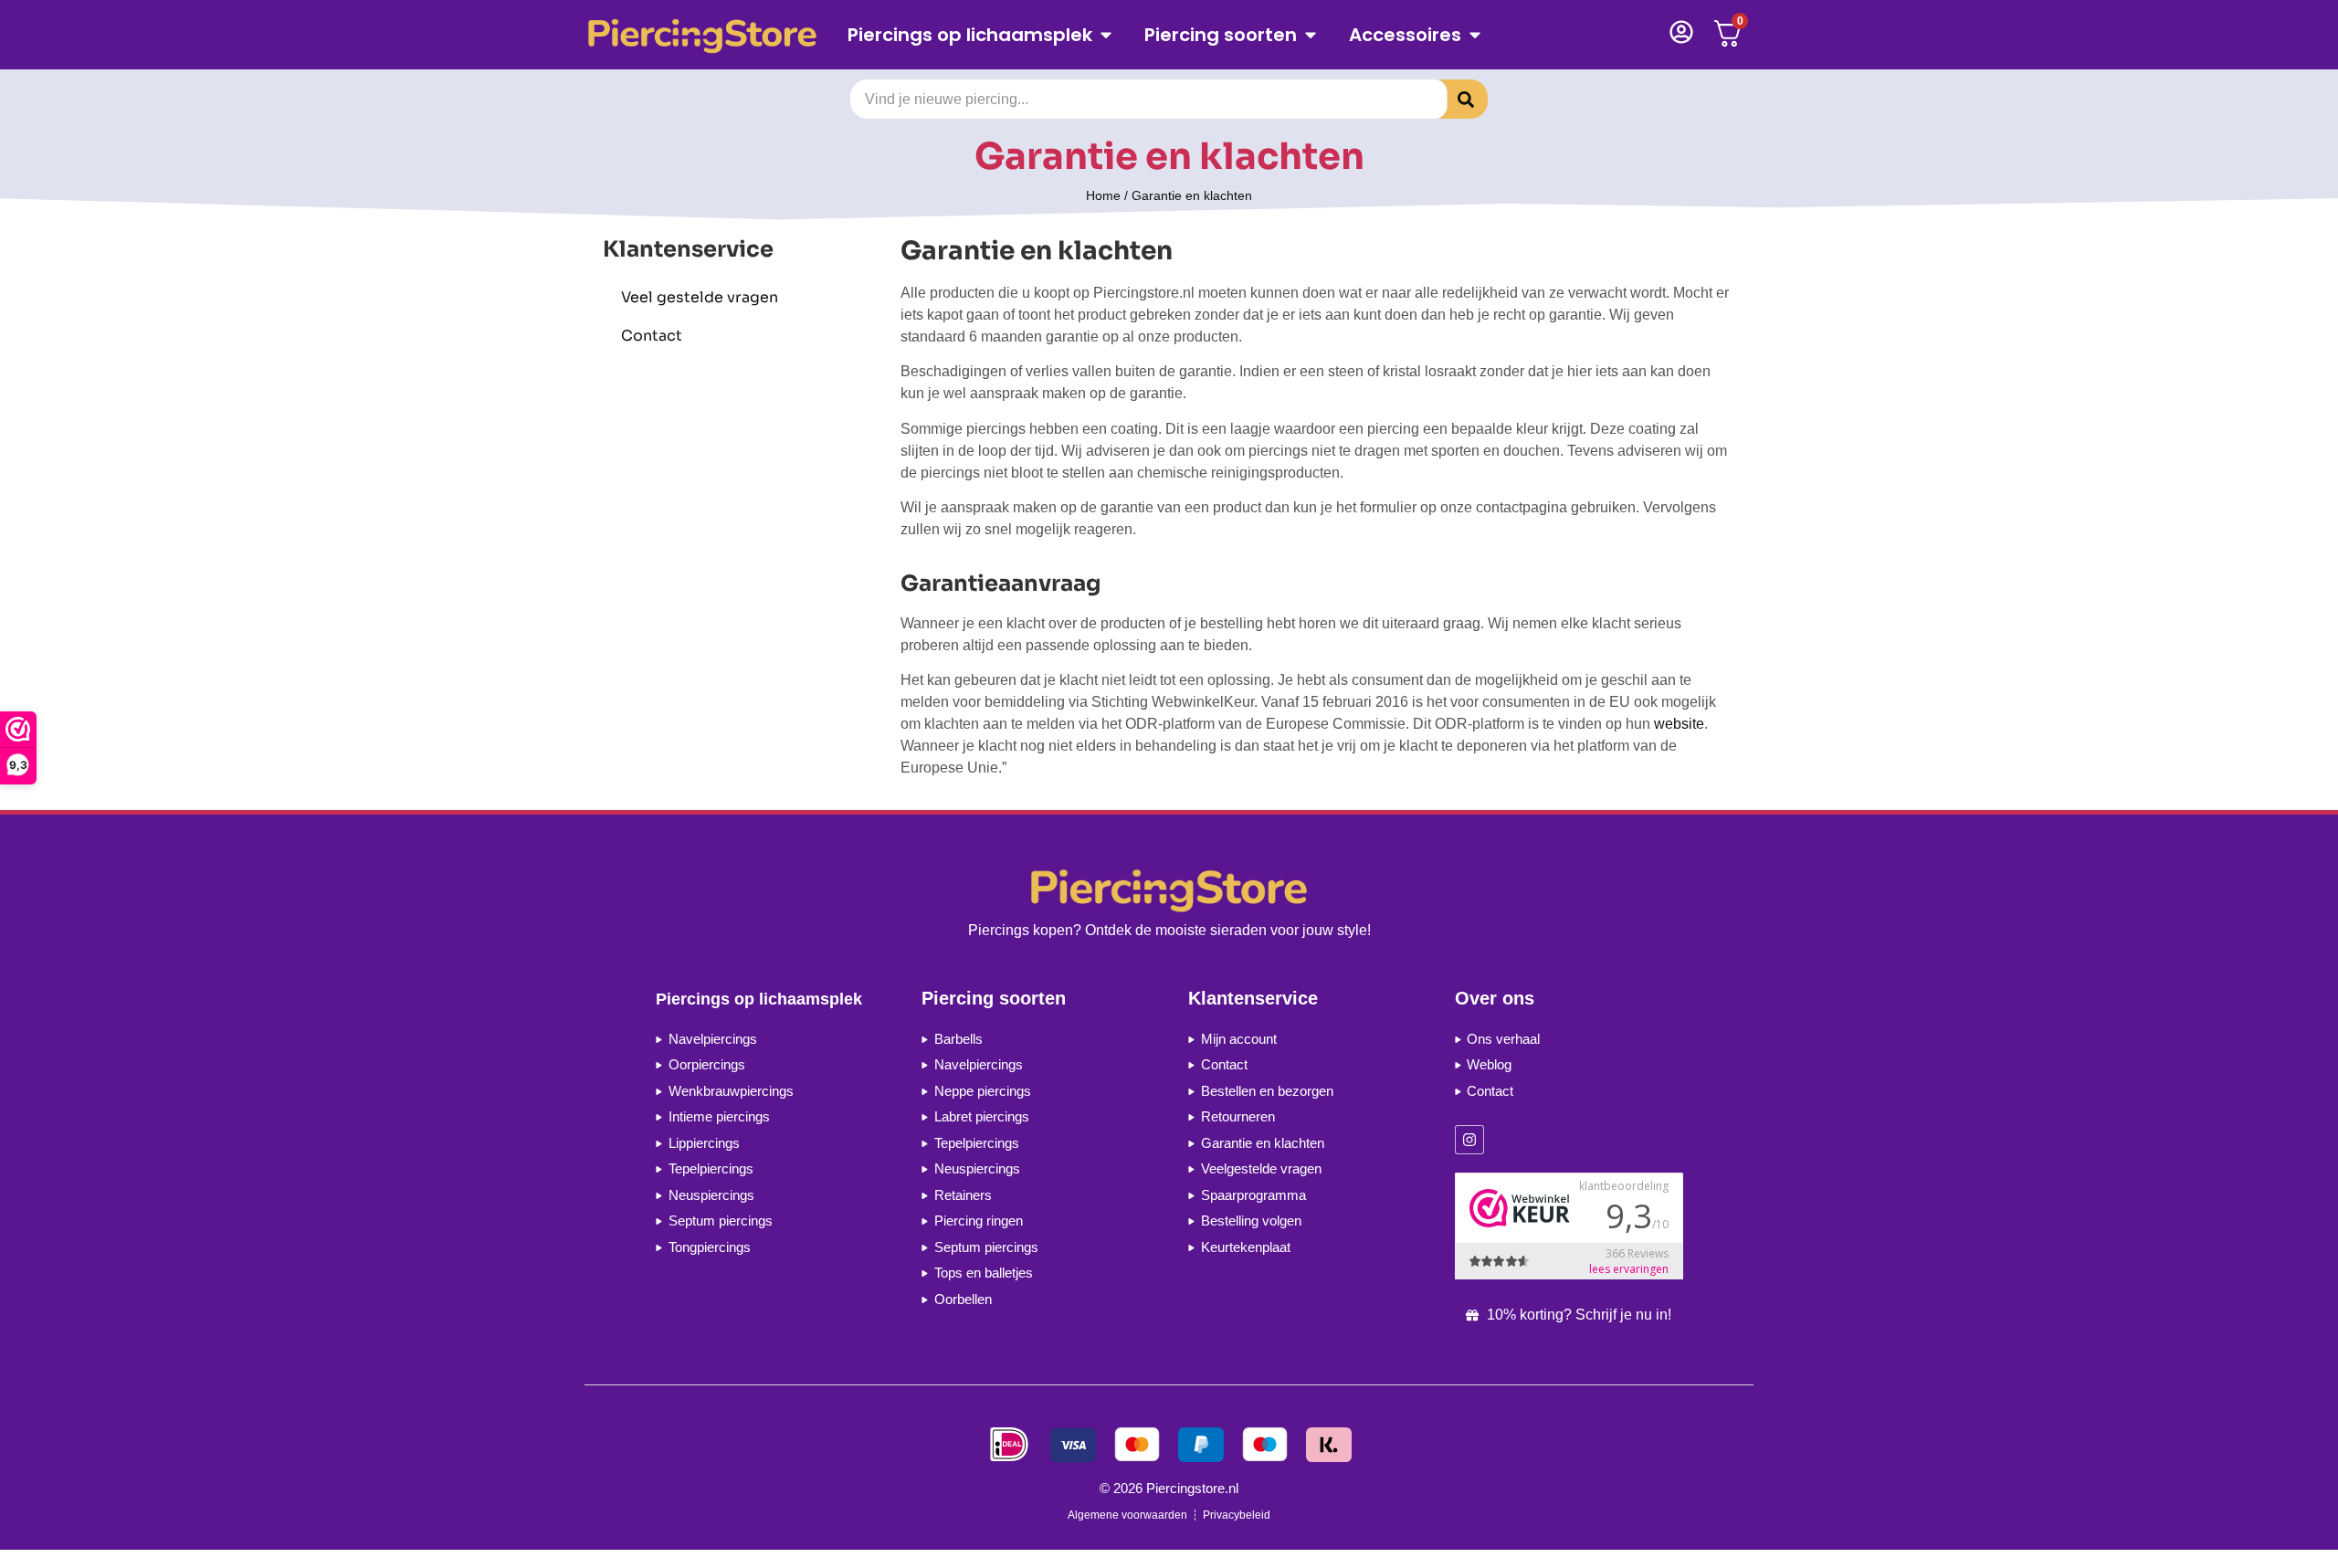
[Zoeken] (1452, 99)
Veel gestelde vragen (700, 297)
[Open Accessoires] (1475, 35)
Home (1103, 195)
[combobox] (1148, 99)
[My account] (1681, 32)
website (1679, 724)
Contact (652, 336)
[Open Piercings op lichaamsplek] (1106, 35)
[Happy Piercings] (709, 35)
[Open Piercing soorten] (1311, 35)
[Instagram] (1469, 1140)
